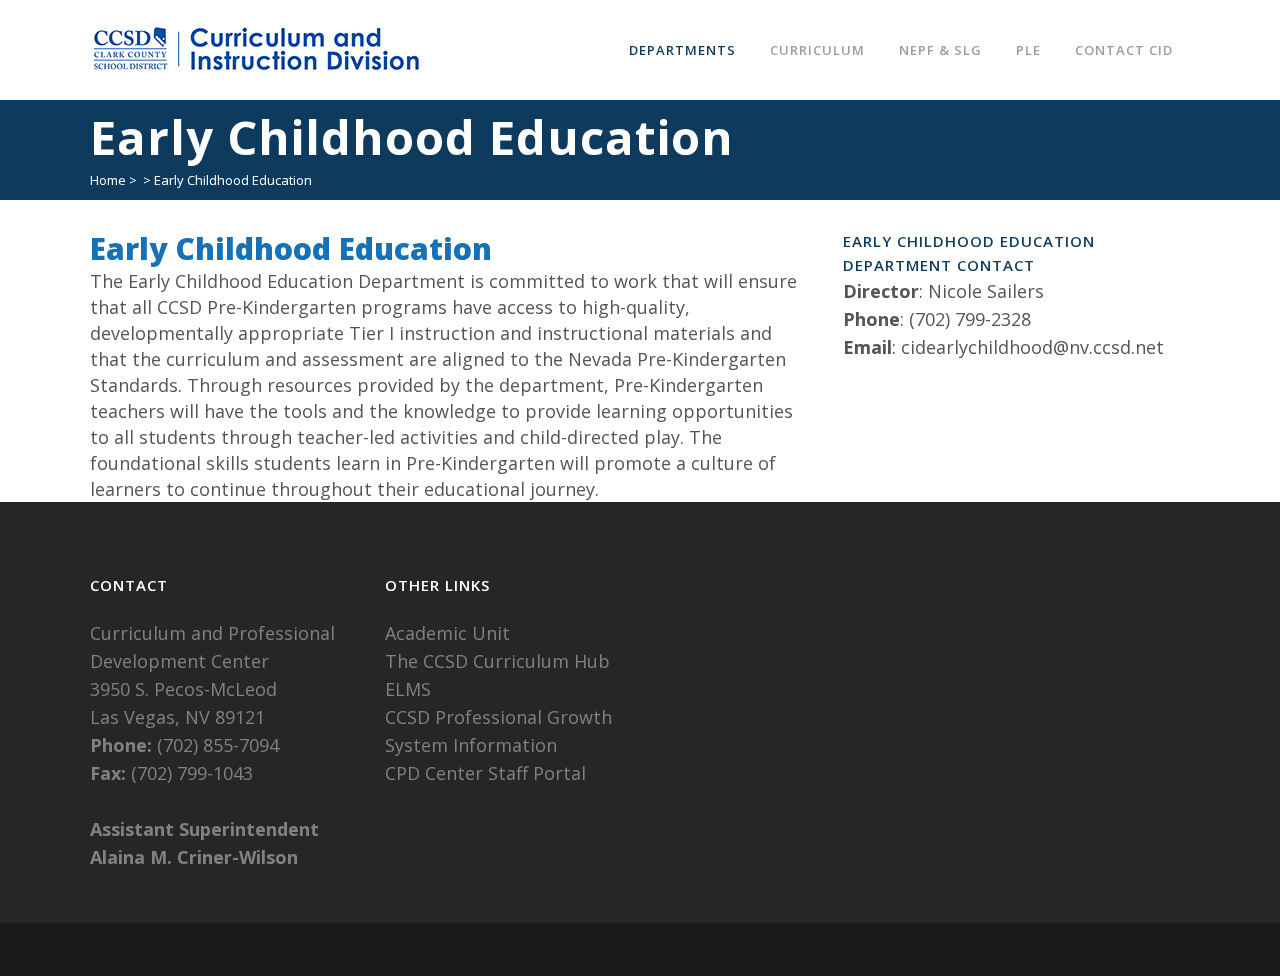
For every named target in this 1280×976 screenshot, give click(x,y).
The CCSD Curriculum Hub (497, 661)
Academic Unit (447, 633)
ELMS (408, 689)
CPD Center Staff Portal (485, 773)
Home (108, 180)
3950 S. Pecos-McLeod (183, 689)
